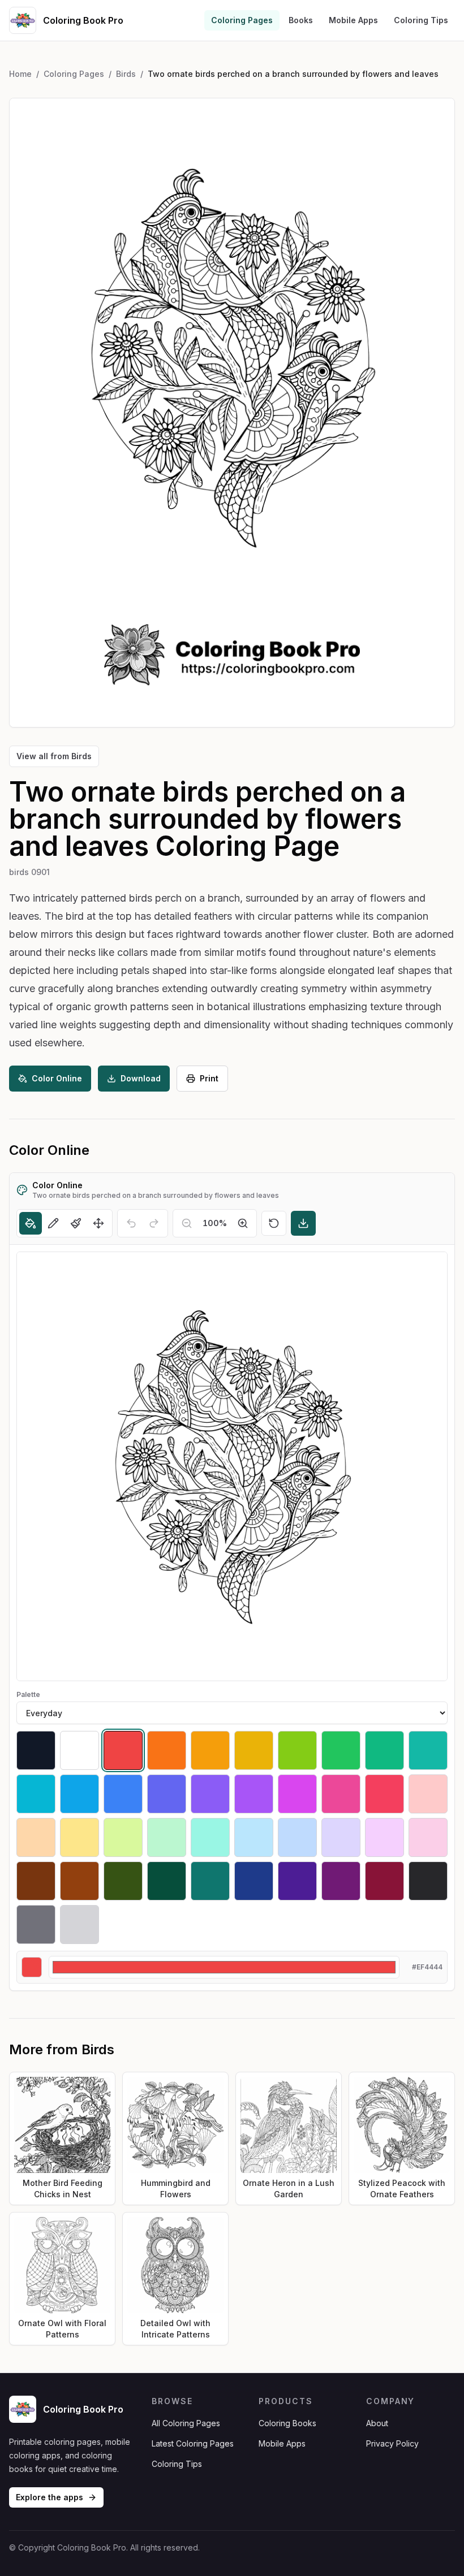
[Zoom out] (187, 1223)
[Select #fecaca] (428, 1794)
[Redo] (154, 1223)
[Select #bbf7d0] (167, 1837)
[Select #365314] (123, 1881)
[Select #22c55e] (341, 1750)
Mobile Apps (353, 20)
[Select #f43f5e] (384, 1794)
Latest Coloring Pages (193, 2443)
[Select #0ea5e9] (80, 1794)
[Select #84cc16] (297, 1750)
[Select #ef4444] (123, 1750)
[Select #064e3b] (167, 1881)
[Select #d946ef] (297, 1794)
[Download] (303, 1223)
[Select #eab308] (254, 1750)
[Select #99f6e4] (210, 1837)
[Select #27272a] (428, 1881)
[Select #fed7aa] (36, 1837)
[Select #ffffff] (80, 1750)
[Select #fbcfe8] (428, 1837)
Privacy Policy (392, 2443)
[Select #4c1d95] (297, 1881)
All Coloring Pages (186, 2423)
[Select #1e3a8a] (254, 1881)
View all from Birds (54, 756)
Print (209, 1078)
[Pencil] (53, 1223)
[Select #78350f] (36, 1881)
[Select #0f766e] (210, 1881)
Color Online (57, 1078)
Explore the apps (50, 2497)
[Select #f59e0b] (210, 1750)
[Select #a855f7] (254, 1794)
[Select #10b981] (384, 1750)
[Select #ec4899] (341, 1794)
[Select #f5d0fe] (384, 1837)
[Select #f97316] (167, 1750)
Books (301, 20)
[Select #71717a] (36, 1925)
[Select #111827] (36, 1750)
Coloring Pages (242, 20)
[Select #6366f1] (167, 1794)
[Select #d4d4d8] (80, 1925)
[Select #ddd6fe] (341, 1837)
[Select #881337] (384, 1881)
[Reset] (274, 1223)
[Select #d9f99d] (123, 1837)
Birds (126, 74)
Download (141, 1078)
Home (20, 74)
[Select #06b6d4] (36, 1794)
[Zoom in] (243, 1223)
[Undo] (131, 1223)
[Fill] (31, 1223)
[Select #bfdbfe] (297, 1837)
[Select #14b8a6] (428, 1750)
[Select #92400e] (80, 1881)
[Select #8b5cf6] (210, 1794)
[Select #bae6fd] (254, 1837)
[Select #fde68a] (80, 1837)
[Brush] (76, 1223)
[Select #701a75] (341, 1881)
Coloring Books (287, 2423)
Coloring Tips (421, 20)
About (377, 2423)
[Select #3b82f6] (123, 1794)
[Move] (98, 1223)
